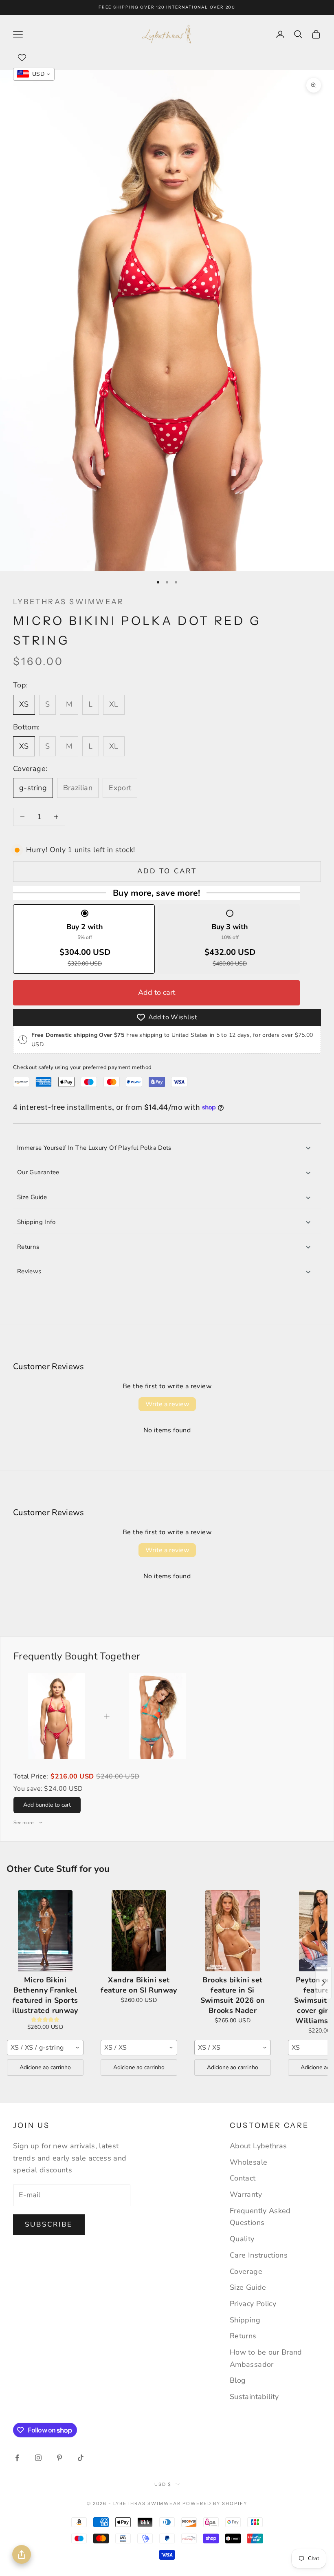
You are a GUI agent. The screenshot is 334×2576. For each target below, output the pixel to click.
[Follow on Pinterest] (59, 2458)
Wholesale (248, 2162)
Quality (242, 2239)
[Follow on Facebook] (17, 2458)
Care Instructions (259, 2255)
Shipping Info (36, 1222)
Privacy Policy (253, 2304)
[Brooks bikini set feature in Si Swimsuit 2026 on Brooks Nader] (233, 1931)
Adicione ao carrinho (45, 2067)
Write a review (167, 1404)
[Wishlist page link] (22, 57)
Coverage (246, 2271)
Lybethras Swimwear (68, 602)
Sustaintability (254, 2397)
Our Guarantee (38, 1172)
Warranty (246, 2194)
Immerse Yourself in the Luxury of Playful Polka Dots (94, 1148)
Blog (238, 2380)
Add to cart (167, 871)
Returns (28, 1247)
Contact (243, 2178)
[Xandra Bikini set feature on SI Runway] (139, 1931)
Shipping (245, 2320)
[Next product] (323, 1983)
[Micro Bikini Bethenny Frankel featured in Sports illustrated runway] (45, 1931)
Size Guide (32, 1197)
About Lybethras (258, 2146)
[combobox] (45, 2048)
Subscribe (49, 2224)
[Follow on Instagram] (38, 2458)
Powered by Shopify (215, 2503)
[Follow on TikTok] (81, 2458)
